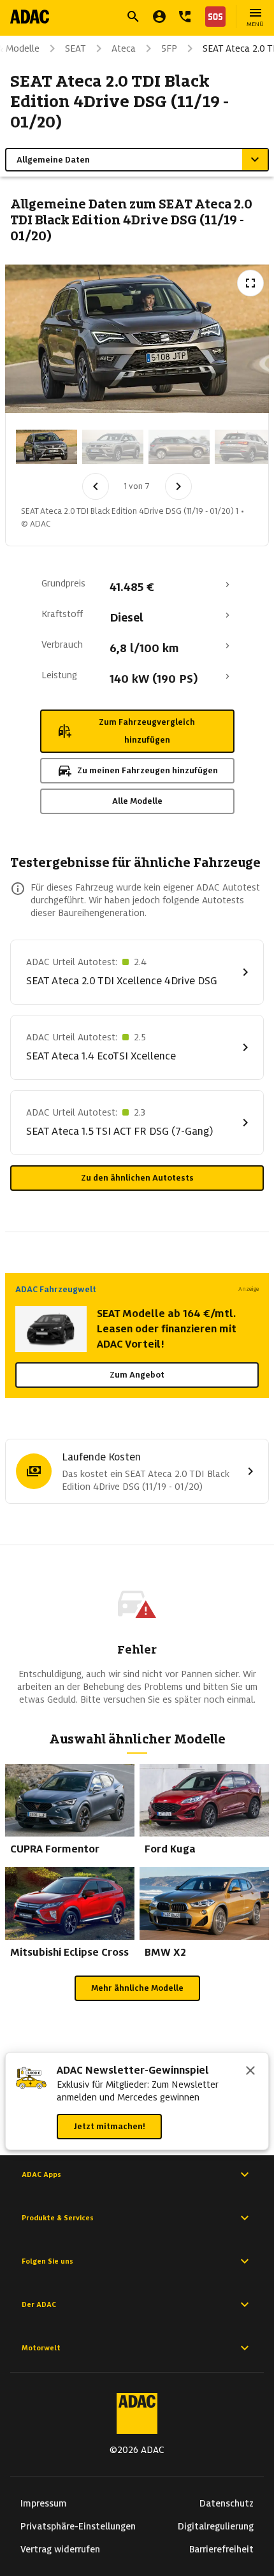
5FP (169, 48)
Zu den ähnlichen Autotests (137, 1178)
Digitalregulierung (216, 2526)
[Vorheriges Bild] (96, 486)
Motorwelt (41, 2348)
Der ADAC (39, 2304)
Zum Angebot (137, 1375)
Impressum (44, 2503)
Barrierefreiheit (221, 2549)
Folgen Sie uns (47, 2261)
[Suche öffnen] (133, 17)
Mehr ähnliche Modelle (137, 1988)
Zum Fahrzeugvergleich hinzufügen (147, 731)
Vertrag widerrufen (60, 2549)
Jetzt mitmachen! (109, 2126)
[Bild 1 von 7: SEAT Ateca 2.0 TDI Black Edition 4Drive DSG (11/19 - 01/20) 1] (47, 447)
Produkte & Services (58, 2218)
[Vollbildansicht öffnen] (250, 283)
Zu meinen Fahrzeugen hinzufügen (148, 770)
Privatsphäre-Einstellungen (78, 2526)
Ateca (124, 48)
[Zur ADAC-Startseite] (30, 17)
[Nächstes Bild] (178, 486)
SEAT (76, 48)
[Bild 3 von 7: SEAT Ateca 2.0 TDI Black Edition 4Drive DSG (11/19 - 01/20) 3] (179, 447)
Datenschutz (227, 2503)
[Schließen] (250, 2072)
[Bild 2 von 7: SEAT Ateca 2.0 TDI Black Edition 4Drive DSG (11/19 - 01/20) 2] (113, 447)
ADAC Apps (41, 2174)
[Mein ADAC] (159, 17)
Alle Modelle (137, 801)
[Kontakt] (185, 17)
